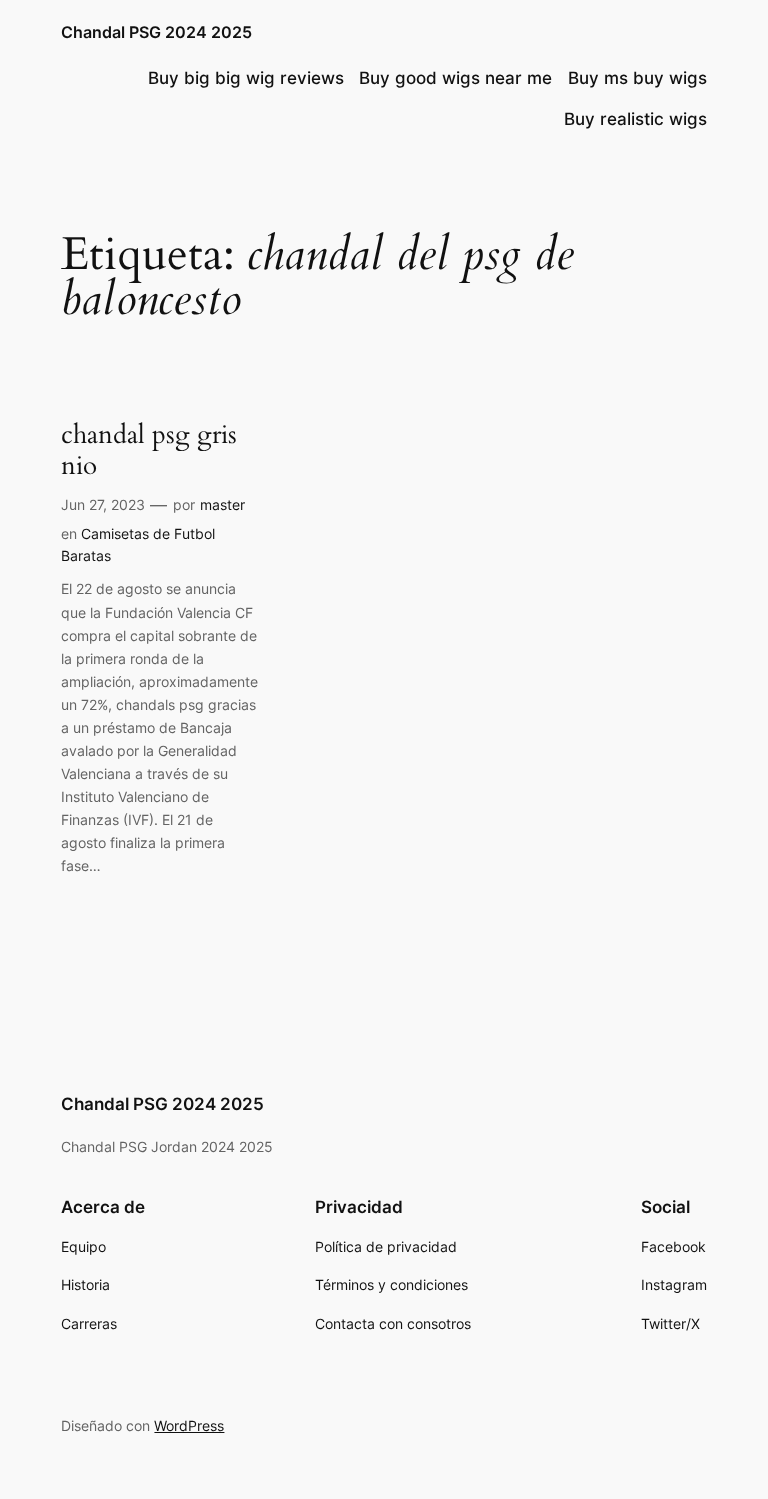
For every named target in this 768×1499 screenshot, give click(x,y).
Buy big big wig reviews (246, 78)
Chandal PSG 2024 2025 (156, 32)
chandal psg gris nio (149, 451)
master (222, 504)
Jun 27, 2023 (103, 504)
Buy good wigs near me (455, 78)
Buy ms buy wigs (637, 78)
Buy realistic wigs (635, 119)
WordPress (189, 1425)
